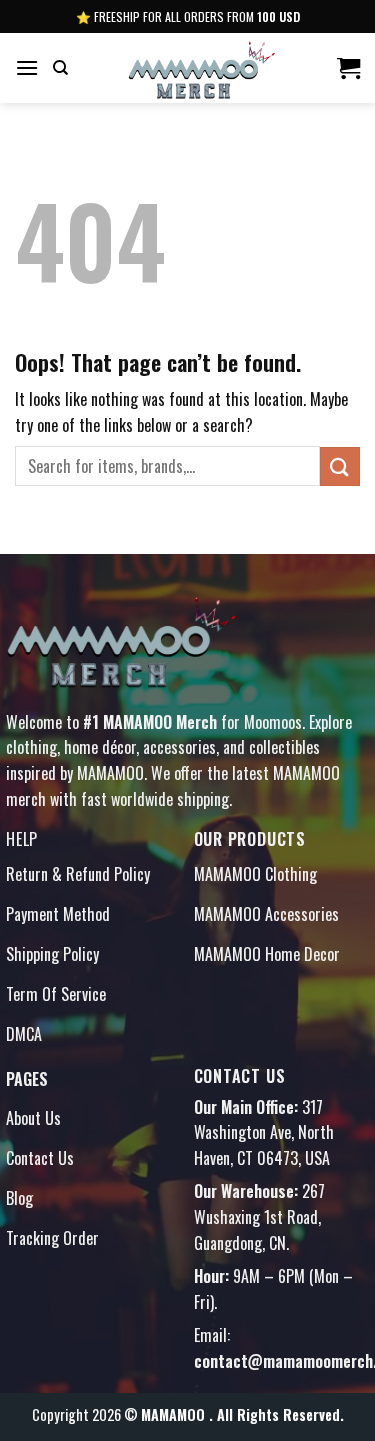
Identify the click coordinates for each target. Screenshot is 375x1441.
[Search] (60, 68)
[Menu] (27, 67)
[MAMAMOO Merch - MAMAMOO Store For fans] (202, 68)
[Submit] (340, 466)
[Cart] (348, 68)
